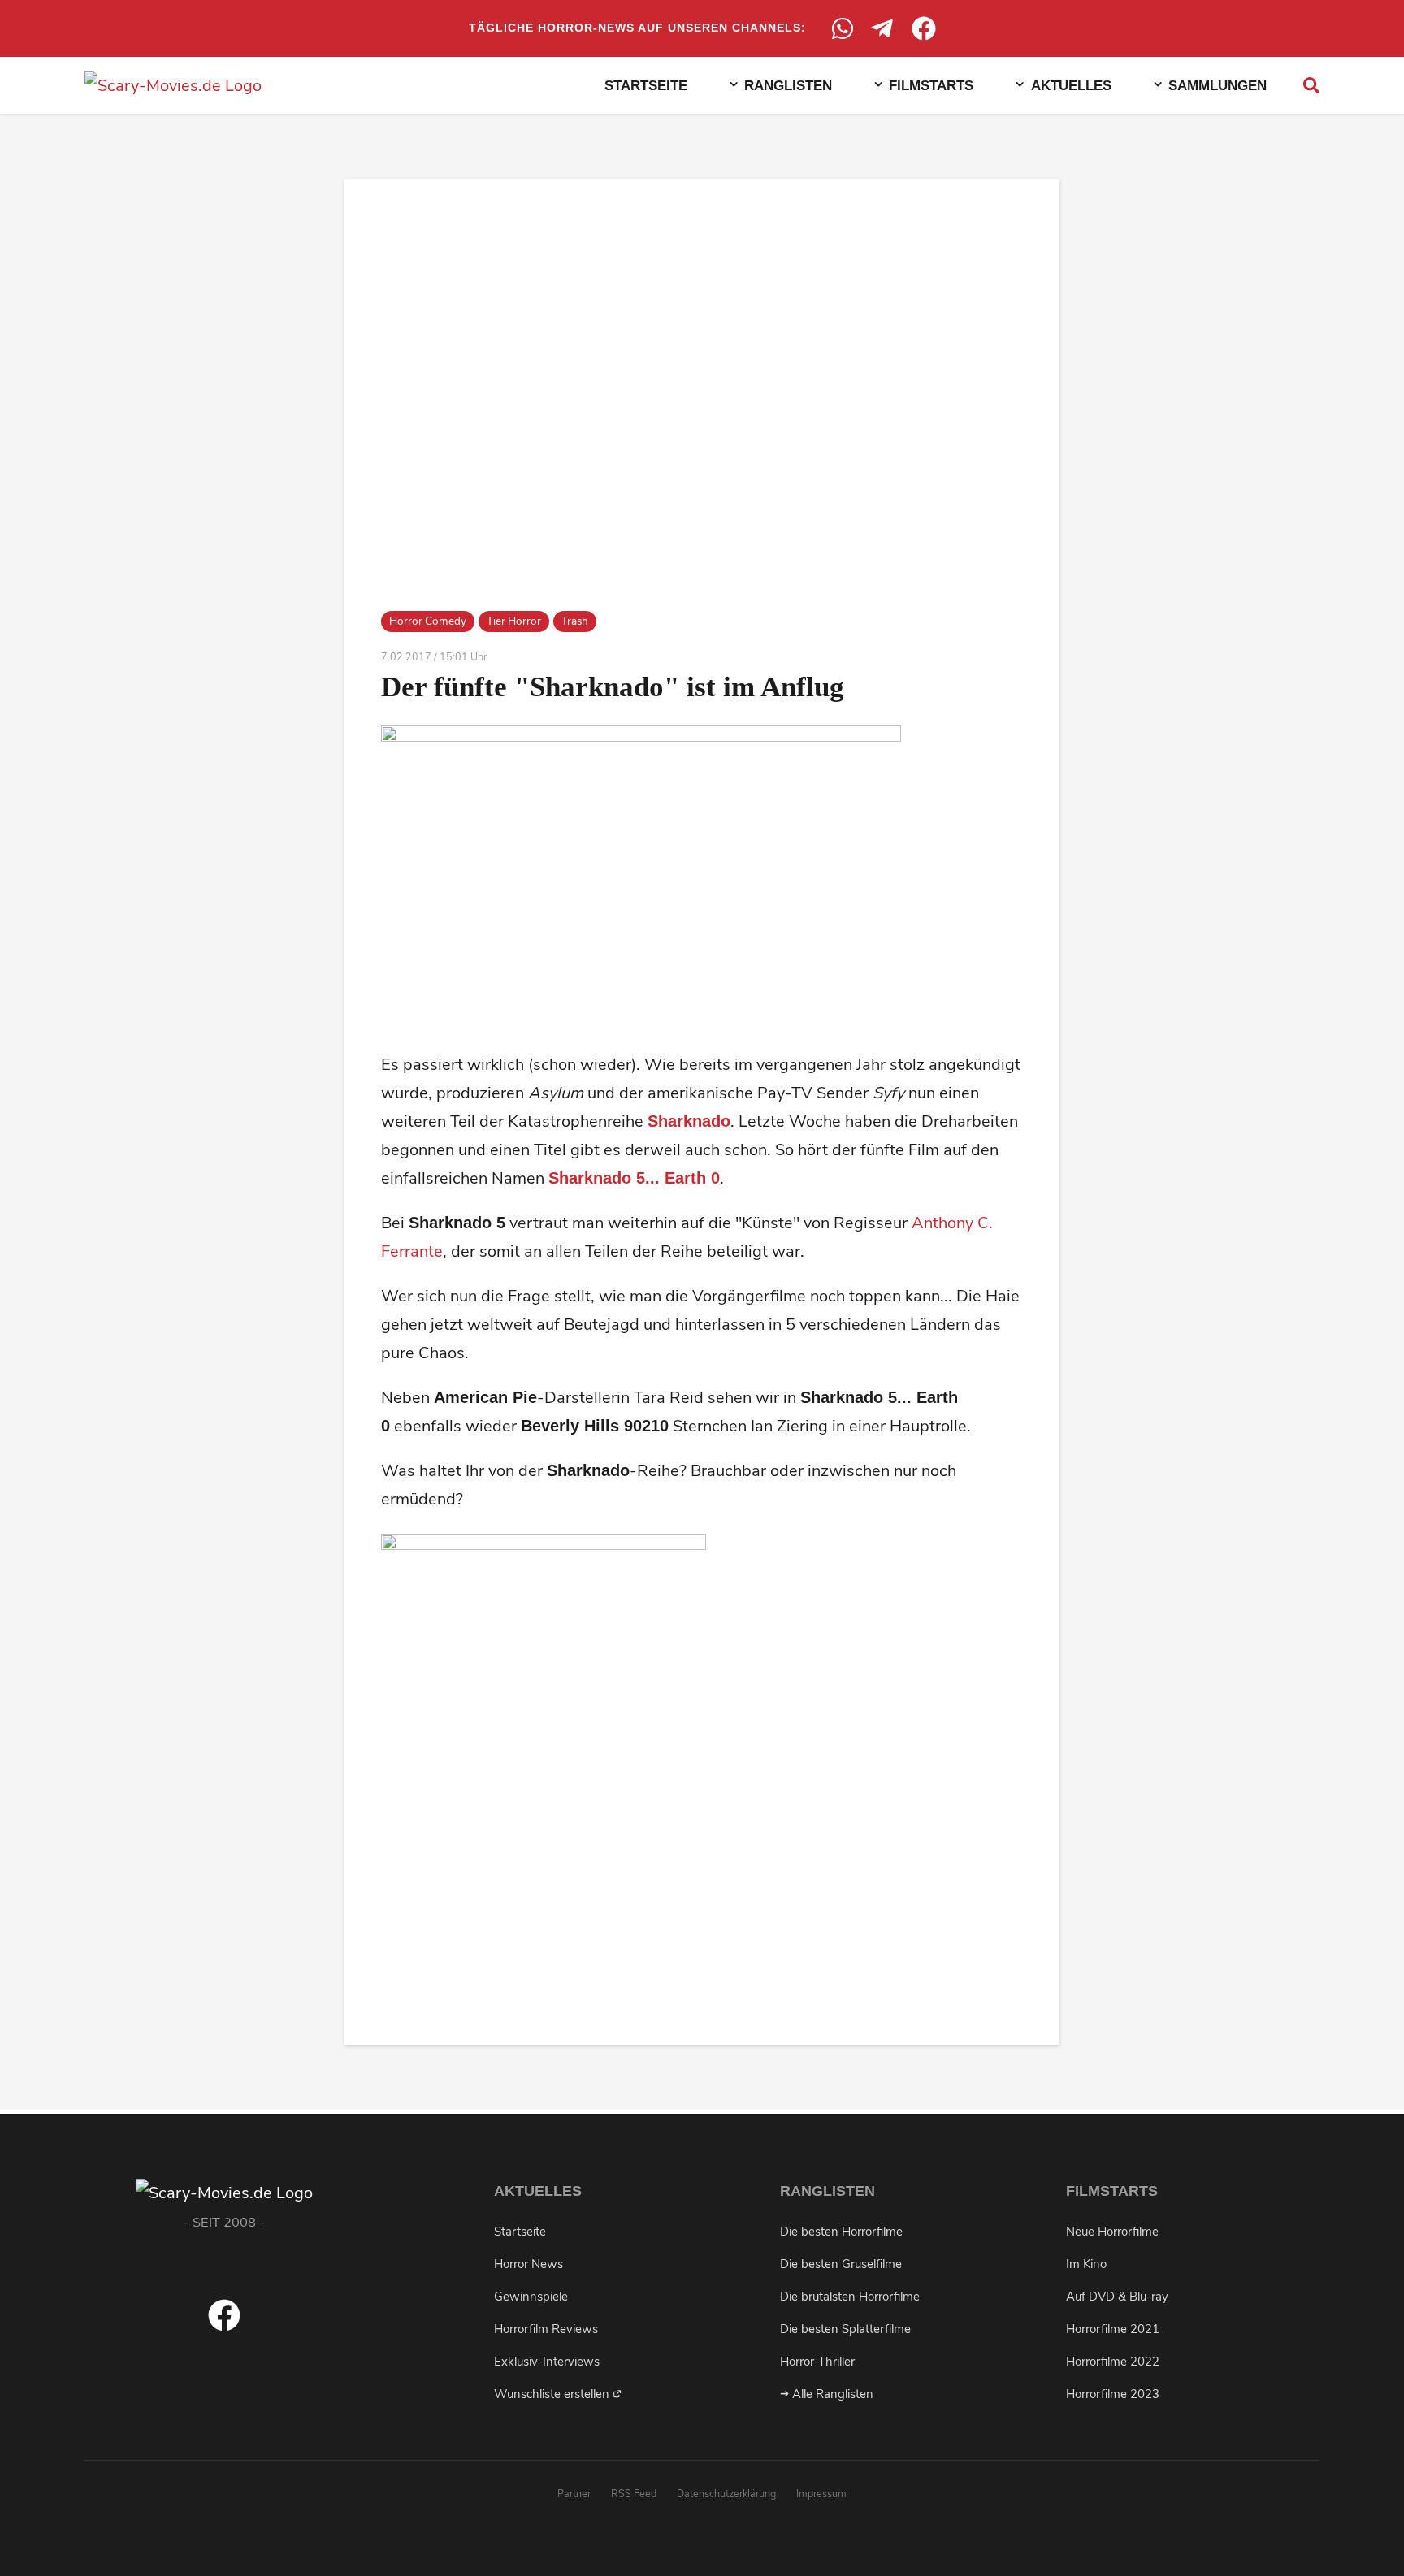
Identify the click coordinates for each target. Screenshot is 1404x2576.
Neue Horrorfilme (1112, 2232)
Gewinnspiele (531, 2297)
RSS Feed (634, 2494)
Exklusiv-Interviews (547, 2362)
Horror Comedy (428, 621)
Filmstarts (931, 85)
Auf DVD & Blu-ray (1117, 2297)
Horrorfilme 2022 (1113, 2362)
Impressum (821, 2494)
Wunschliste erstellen (553, 2394)
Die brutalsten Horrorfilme (850, 2297)
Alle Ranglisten (831, 2394)
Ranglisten (788, 85)
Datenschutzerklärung (726, 2494)
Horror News (529, 2264)
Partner (574, 2494)
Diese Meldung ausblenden (1168, 2543)
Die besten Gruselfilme (841, 2264)
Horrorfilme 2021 (1113, 2329)
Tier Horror (514, 621)
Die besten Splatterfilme (845, 2329)
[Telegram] (883, 28)
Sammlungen (1218, 85)
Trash (575, 621)
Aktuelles (1071, 85)
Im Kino (1086, 2264)
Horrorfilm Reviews (546, 2329)
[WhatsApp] (843, 28)
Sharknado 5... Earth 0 (634, 1178)
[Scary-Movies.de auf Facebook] (224, 2326)
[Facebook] (924, 28)
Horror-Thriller (817, 2362)
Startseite (646, 85)
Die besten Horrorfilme (841, 2232)
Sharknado (689, 1121)
